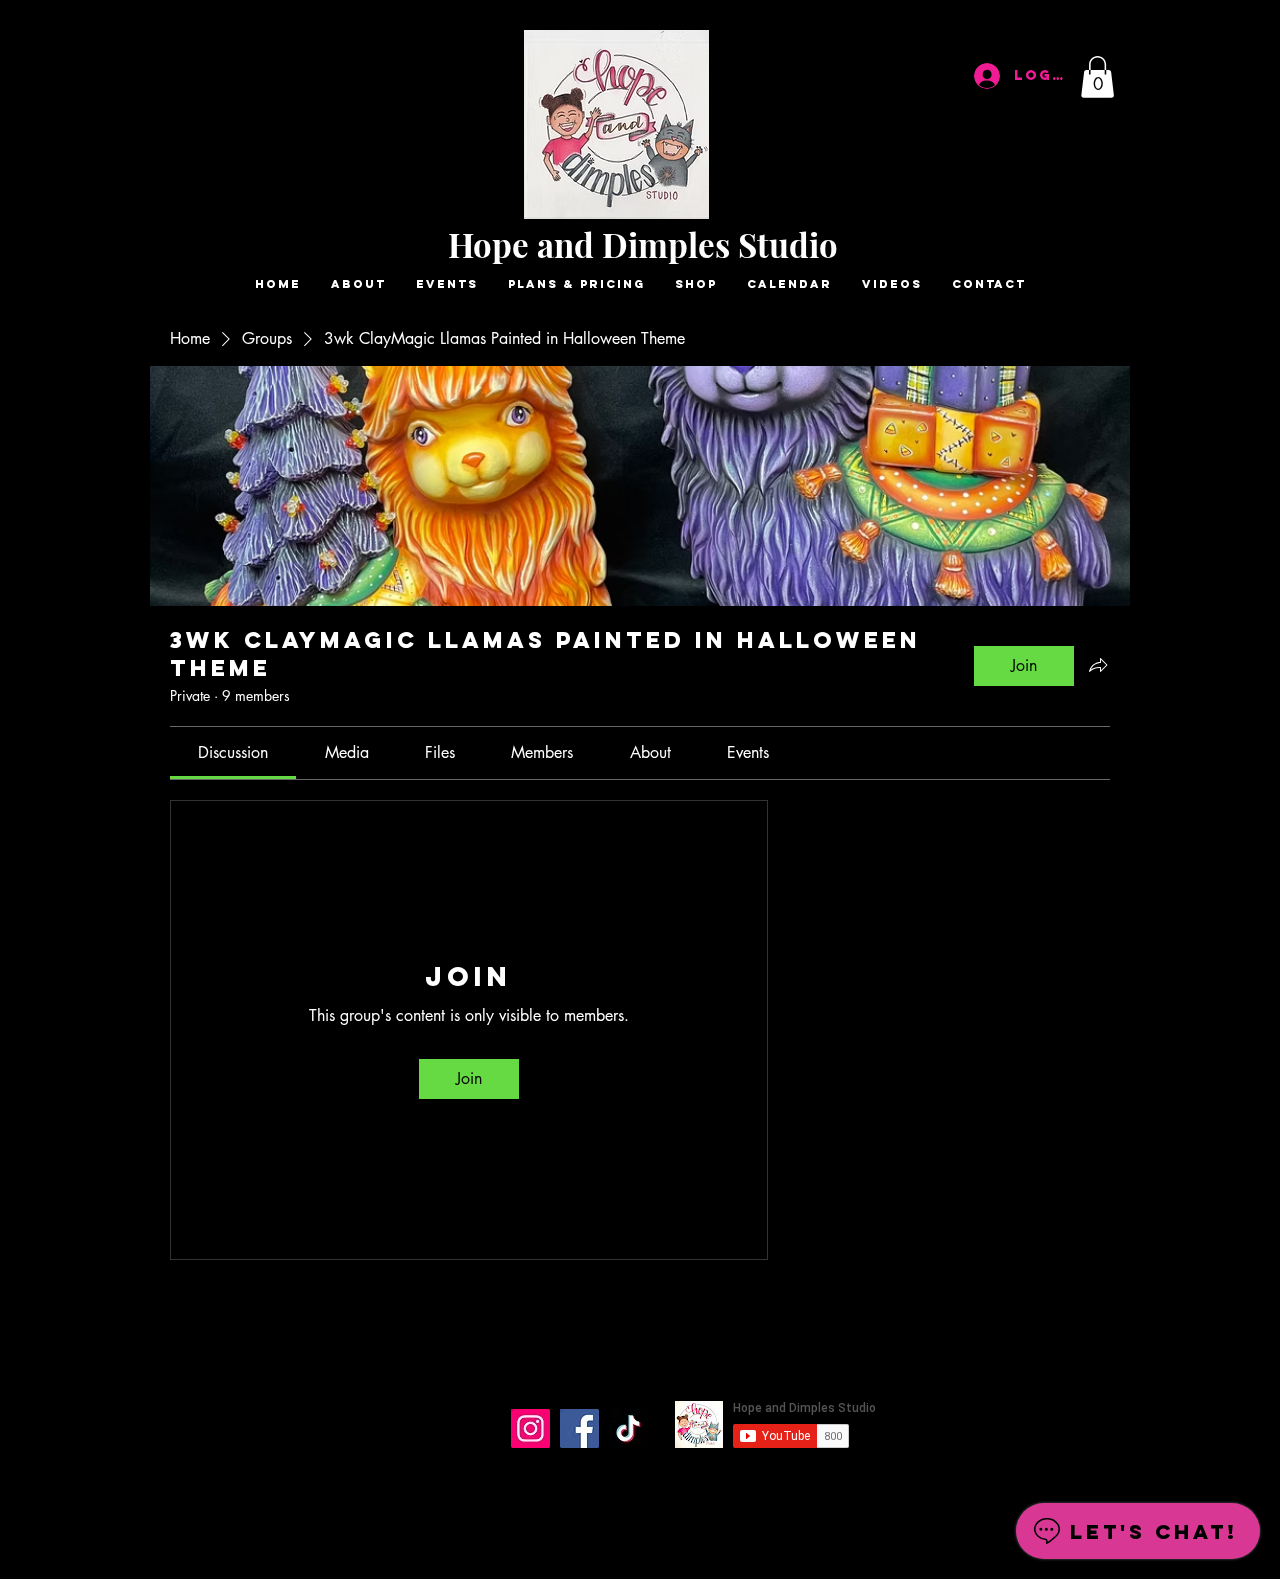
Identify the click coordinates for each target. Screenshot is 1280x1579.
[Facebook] (579, 1428)
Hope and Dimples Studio (643, 244)
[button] (1097, 77)
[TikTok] (628, 1428)
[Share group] (1098, 665)
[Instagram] (530, 1428)
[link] (233, 752)
